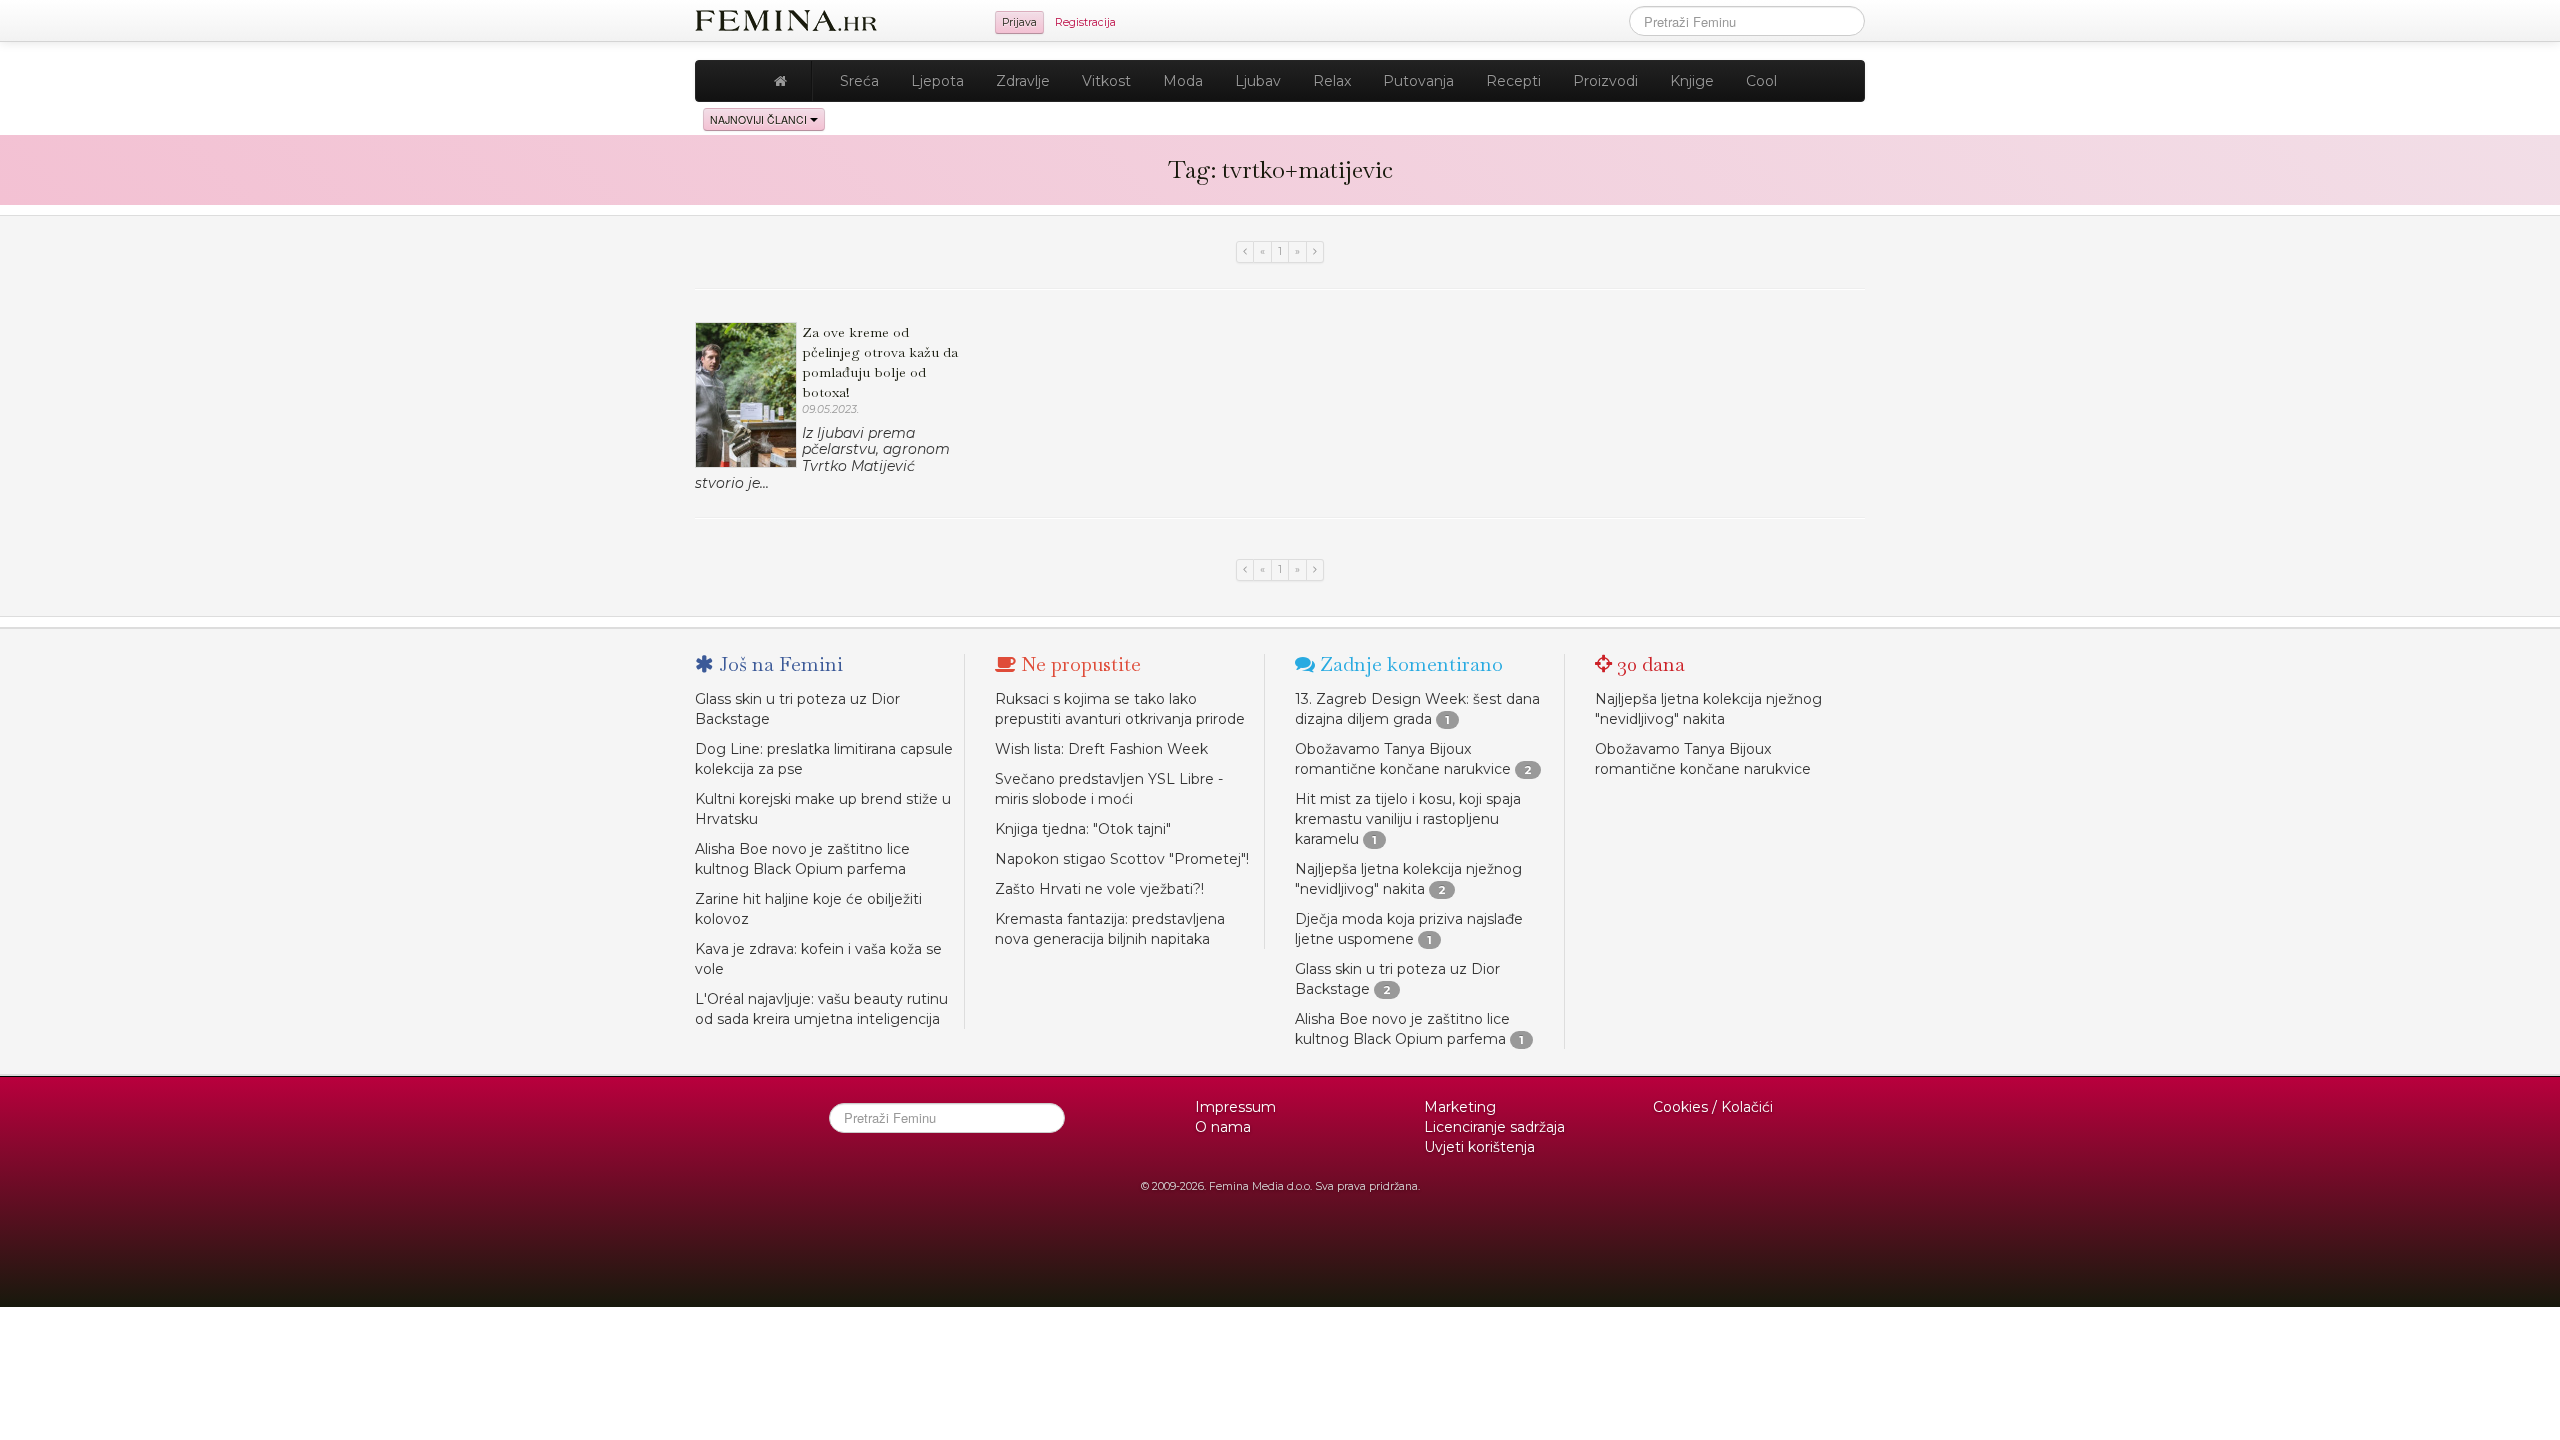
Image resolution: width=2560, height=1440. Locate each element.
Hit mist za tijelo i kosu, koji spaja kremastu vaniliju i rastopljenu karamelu (1408, 819)
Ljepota (937, 81)
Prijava (1019, 22)
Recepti (1513, 81)
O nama (1223, 1127)
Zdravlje (1023, 81)
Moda (1183, 81)
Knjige (1692, 81)
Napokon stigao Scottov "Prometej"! (1122, 859)
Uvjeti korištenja (1479, 1147)
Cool (1761, 81)
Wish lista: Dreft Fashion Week (1101, 749)
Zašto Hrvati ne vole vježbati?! (1099, 889)
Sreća (859, 81)
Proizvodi (1605, 81)
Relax (1332, 81)
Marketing (1460, 1107)
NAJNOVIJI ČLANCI (760, 119)
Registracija (1085, 22)
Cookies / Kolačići (1713, 1107)
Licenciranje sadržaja (1494, 1127)
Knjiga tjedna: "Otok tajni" (1083, 829)
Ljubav (1258, 81)
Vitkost (1106, 81)
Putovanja (1418, 81)
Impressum (1235, 1107)
